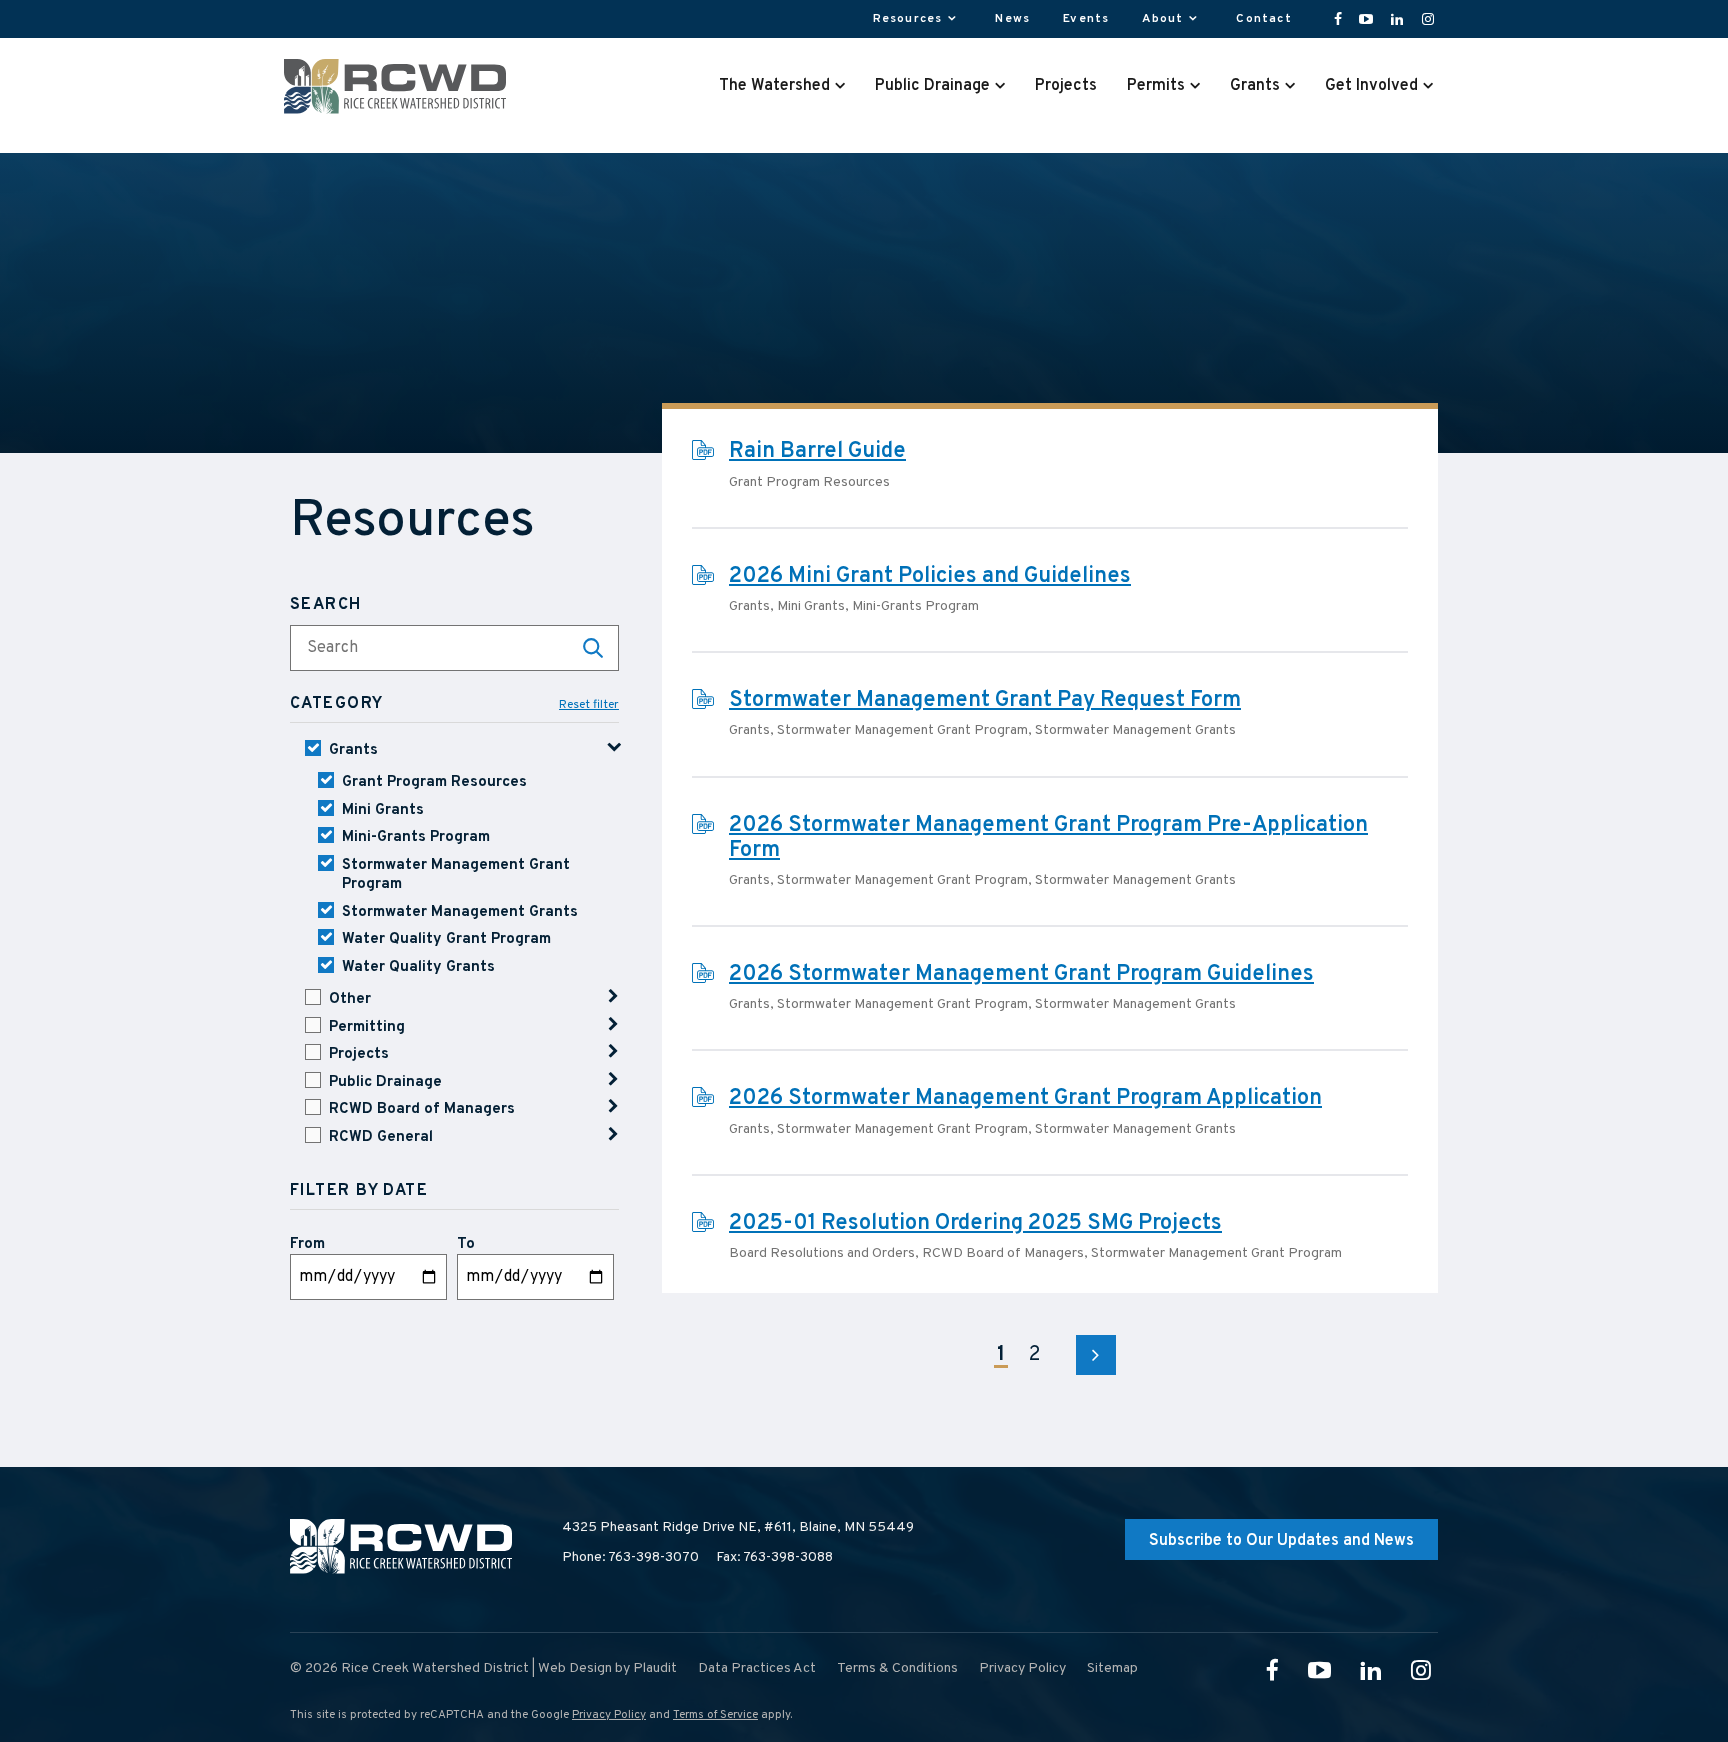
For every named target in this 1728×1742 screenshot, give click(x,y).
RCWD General (381, 1137)
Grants (353, 750)
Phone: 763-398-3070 (630, 1557)
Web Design (575, 1668)
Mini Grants (383, 810)
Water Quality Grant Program (446, 939)
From (307, 1244)
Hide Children (613, 747)
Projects (359, 1054)
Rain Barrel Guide (817, 451)
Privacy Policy (609, 1715)
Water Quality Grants (418, 967)
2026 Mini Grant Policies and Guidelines (930, 576)
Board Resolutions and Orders (822, 1253)
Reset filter (589, 705)
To (466, 1244)
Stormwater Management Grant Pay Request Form (985, 700)
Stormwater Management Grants (460, 912)
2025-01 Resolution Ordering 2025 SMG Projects (975, 1223)
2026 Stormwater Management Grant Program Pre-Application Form (1048, 838)
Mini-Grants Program (416, 837)
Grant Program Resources (434, 782)
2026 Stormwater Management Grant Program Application (1025, 1098)
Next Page (1096, 1355)
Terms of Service (715, 1715)
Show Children (613, 996)
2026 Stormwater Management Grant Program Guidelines (1021, 974)
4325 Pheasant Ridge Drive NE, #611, (738, 1527)
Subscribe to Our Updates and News (1281, 1541)
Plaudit (655, 1668)
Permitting (367, 1027)
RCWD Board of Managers (422, 1109)
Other (350, 999)
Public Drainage (385, 1082)
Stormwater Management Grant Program (456, 875)
